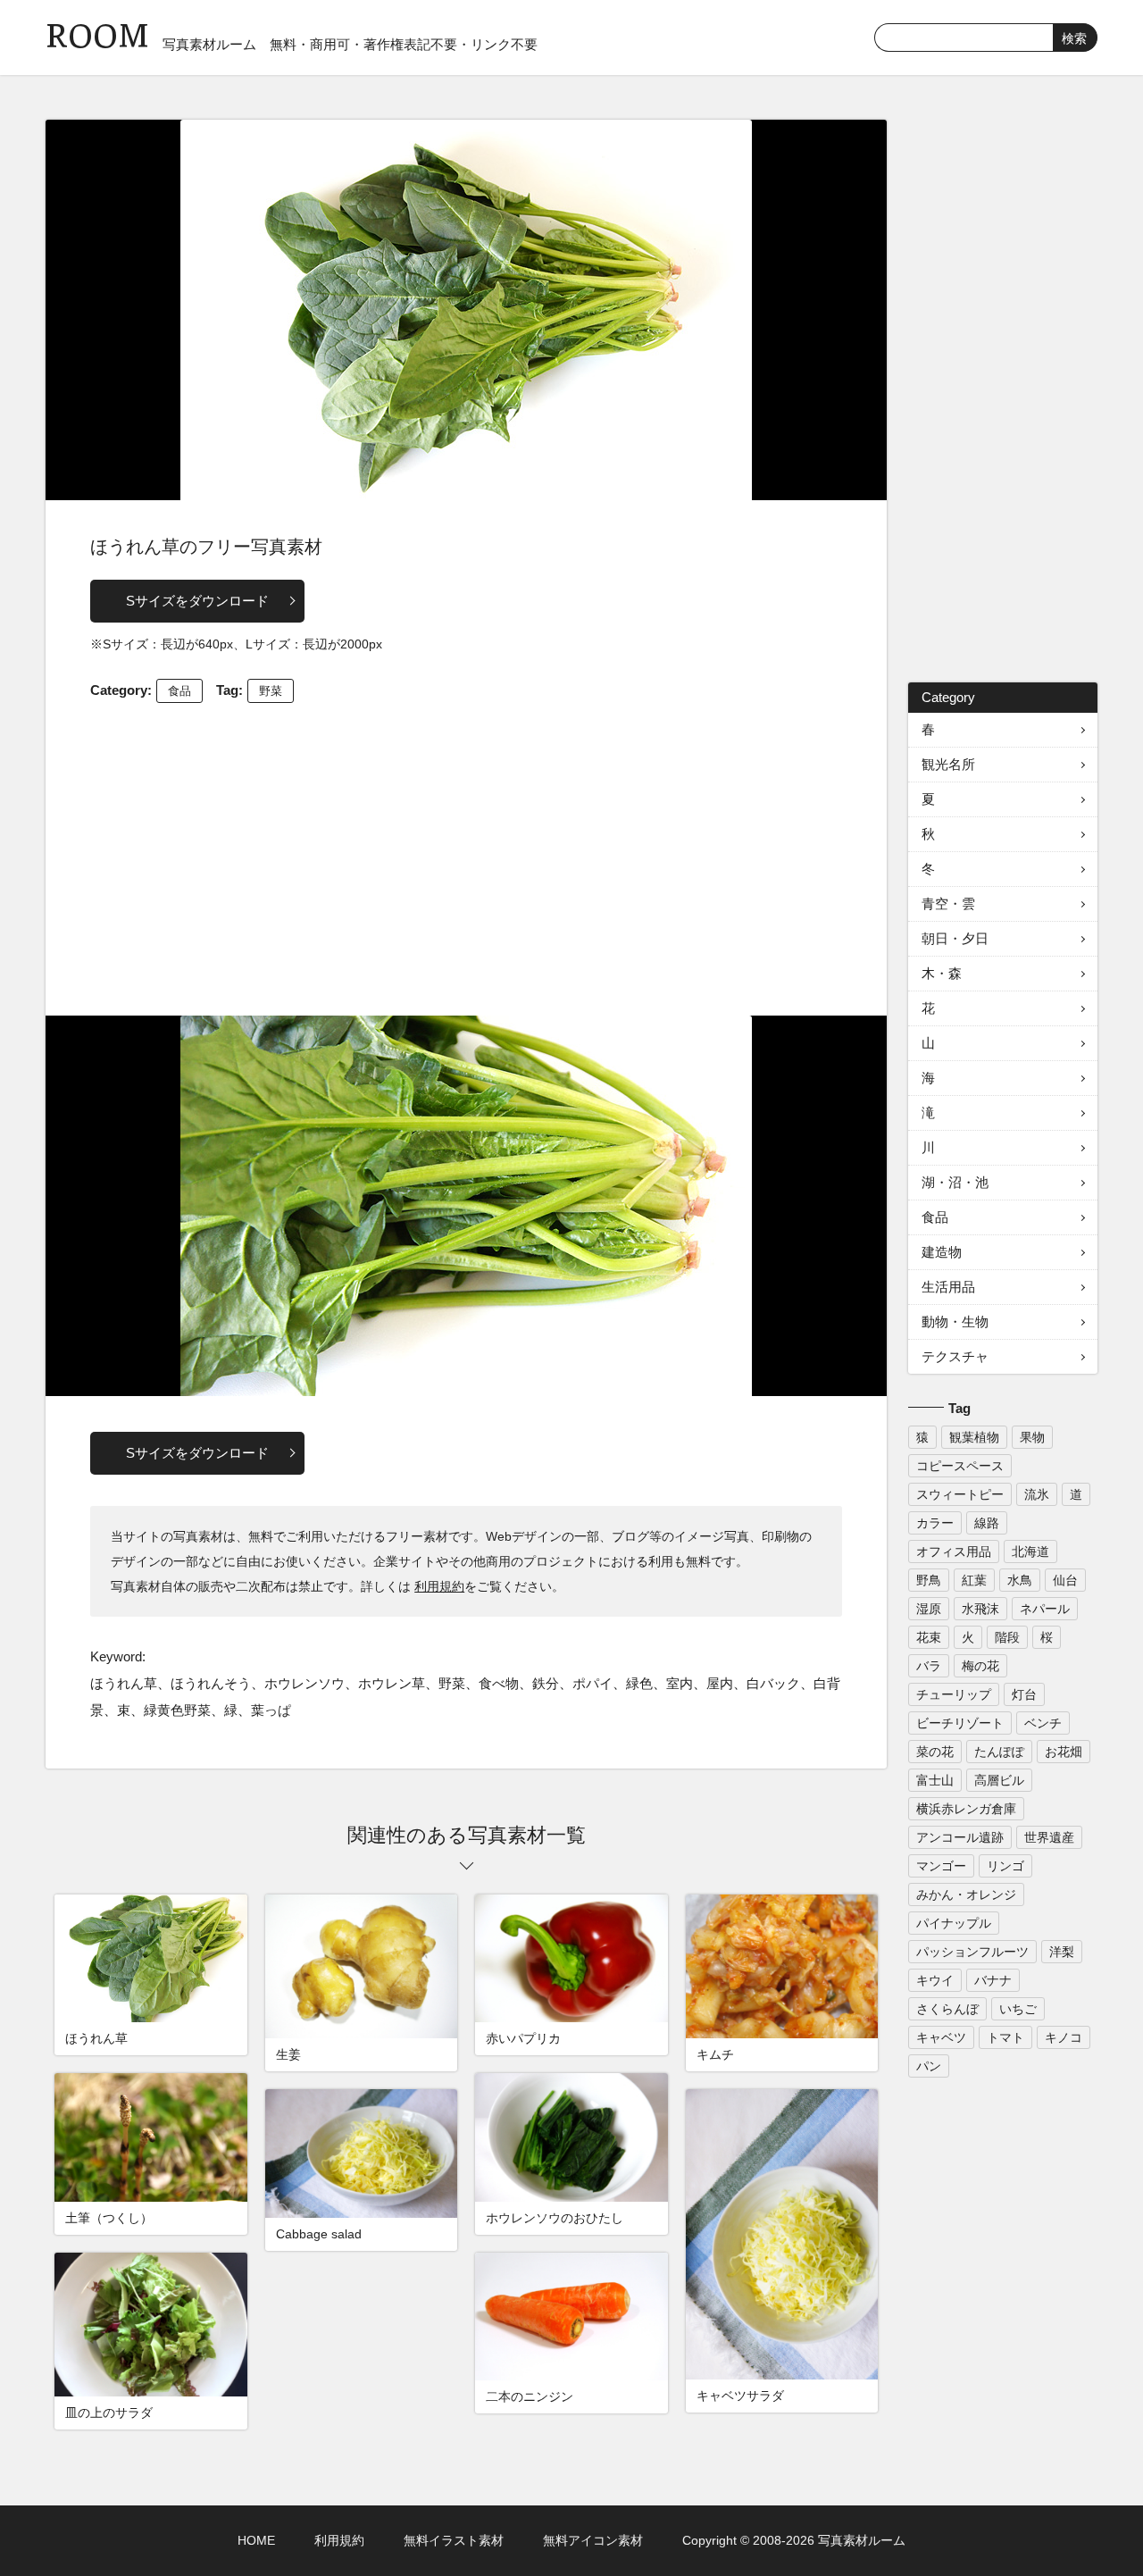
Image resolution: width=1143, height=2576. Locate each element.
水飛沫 (980, 1609)
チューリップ (954, 1694)
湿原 (929, 1609)
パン (929, 2066)
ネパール (1045, 1609)
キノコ (1064, 2037)
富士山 (935, 1780)
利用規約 (439, 1586)
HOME (256, 2540)
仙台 (1065, 1580)
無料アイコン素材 (593, 2540)
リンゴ (1005, 1866)
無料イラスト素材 (454, 2540)
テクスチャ (955, 1356)
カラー (935, 1523)
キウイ (935, 1980)
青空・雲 (948, 903)
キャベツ (941, 2037)
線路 (987, 1523)
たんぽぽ (999, 1752)
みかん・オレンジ (966, 1894)
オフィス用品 (954, 1551)
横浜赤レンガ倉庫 (966, 1809)
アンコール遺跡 (960, 1837)
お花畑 (1064, 1752)
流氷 (1037, 1494)
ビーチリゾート (960, 1723)
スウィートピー (960, 1494)
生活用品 (948, 1287)
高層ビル (999, 1780)
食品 (179, 691)
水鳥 (1020, 1580)
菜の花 (935, 1752)
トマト (1005, 2037)
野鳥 (929, 1580)
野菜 (271, 691)
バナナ (993, 1980)
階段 (1007, 1637)
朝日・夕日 (955, 938)
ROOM (97, 35)
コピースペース (960, 1466)
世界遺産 (1049, 1837)
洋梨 (1062, 1952)
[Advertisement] (466, 855)
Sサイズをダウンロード (197, 601)
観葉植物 (974, 1437)
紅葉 (974, 1580)
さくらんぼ (947, 2009)
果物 (1032, 1437)
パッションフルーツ (972, 1952)
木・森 (942, 973)
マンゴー (941, 1866)
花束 (929, 1637)
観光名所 (948, 764)
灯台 (1024, 1694)
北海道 (1030, 1551)
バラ (929, 1666)
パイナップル (954, 1923)
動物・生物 (955, 1321)
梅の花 (980, 1666)
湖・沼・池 (955, 1182)
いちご (1018, 2009)
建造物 (942, 1252)
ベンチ (1043, 1723)
